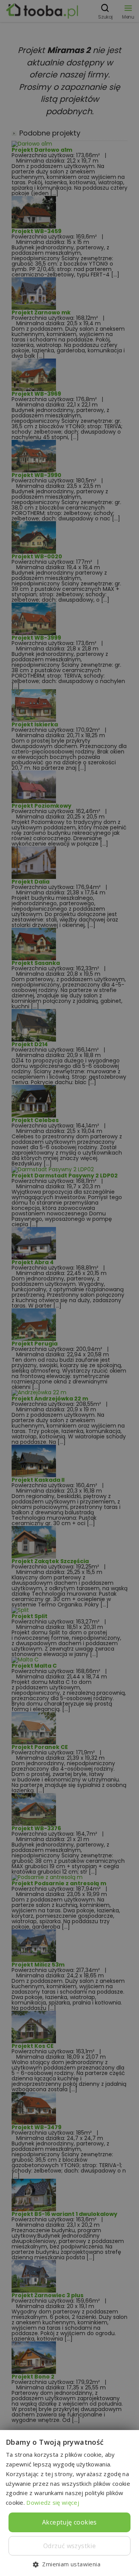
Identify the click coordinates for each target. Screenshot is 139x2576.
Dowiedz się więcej (53, 2502)
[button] (69, 2564)
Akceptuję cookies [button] (69, 2522)
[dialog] (69, 1288)
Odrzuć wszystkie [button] (69, 2546)
